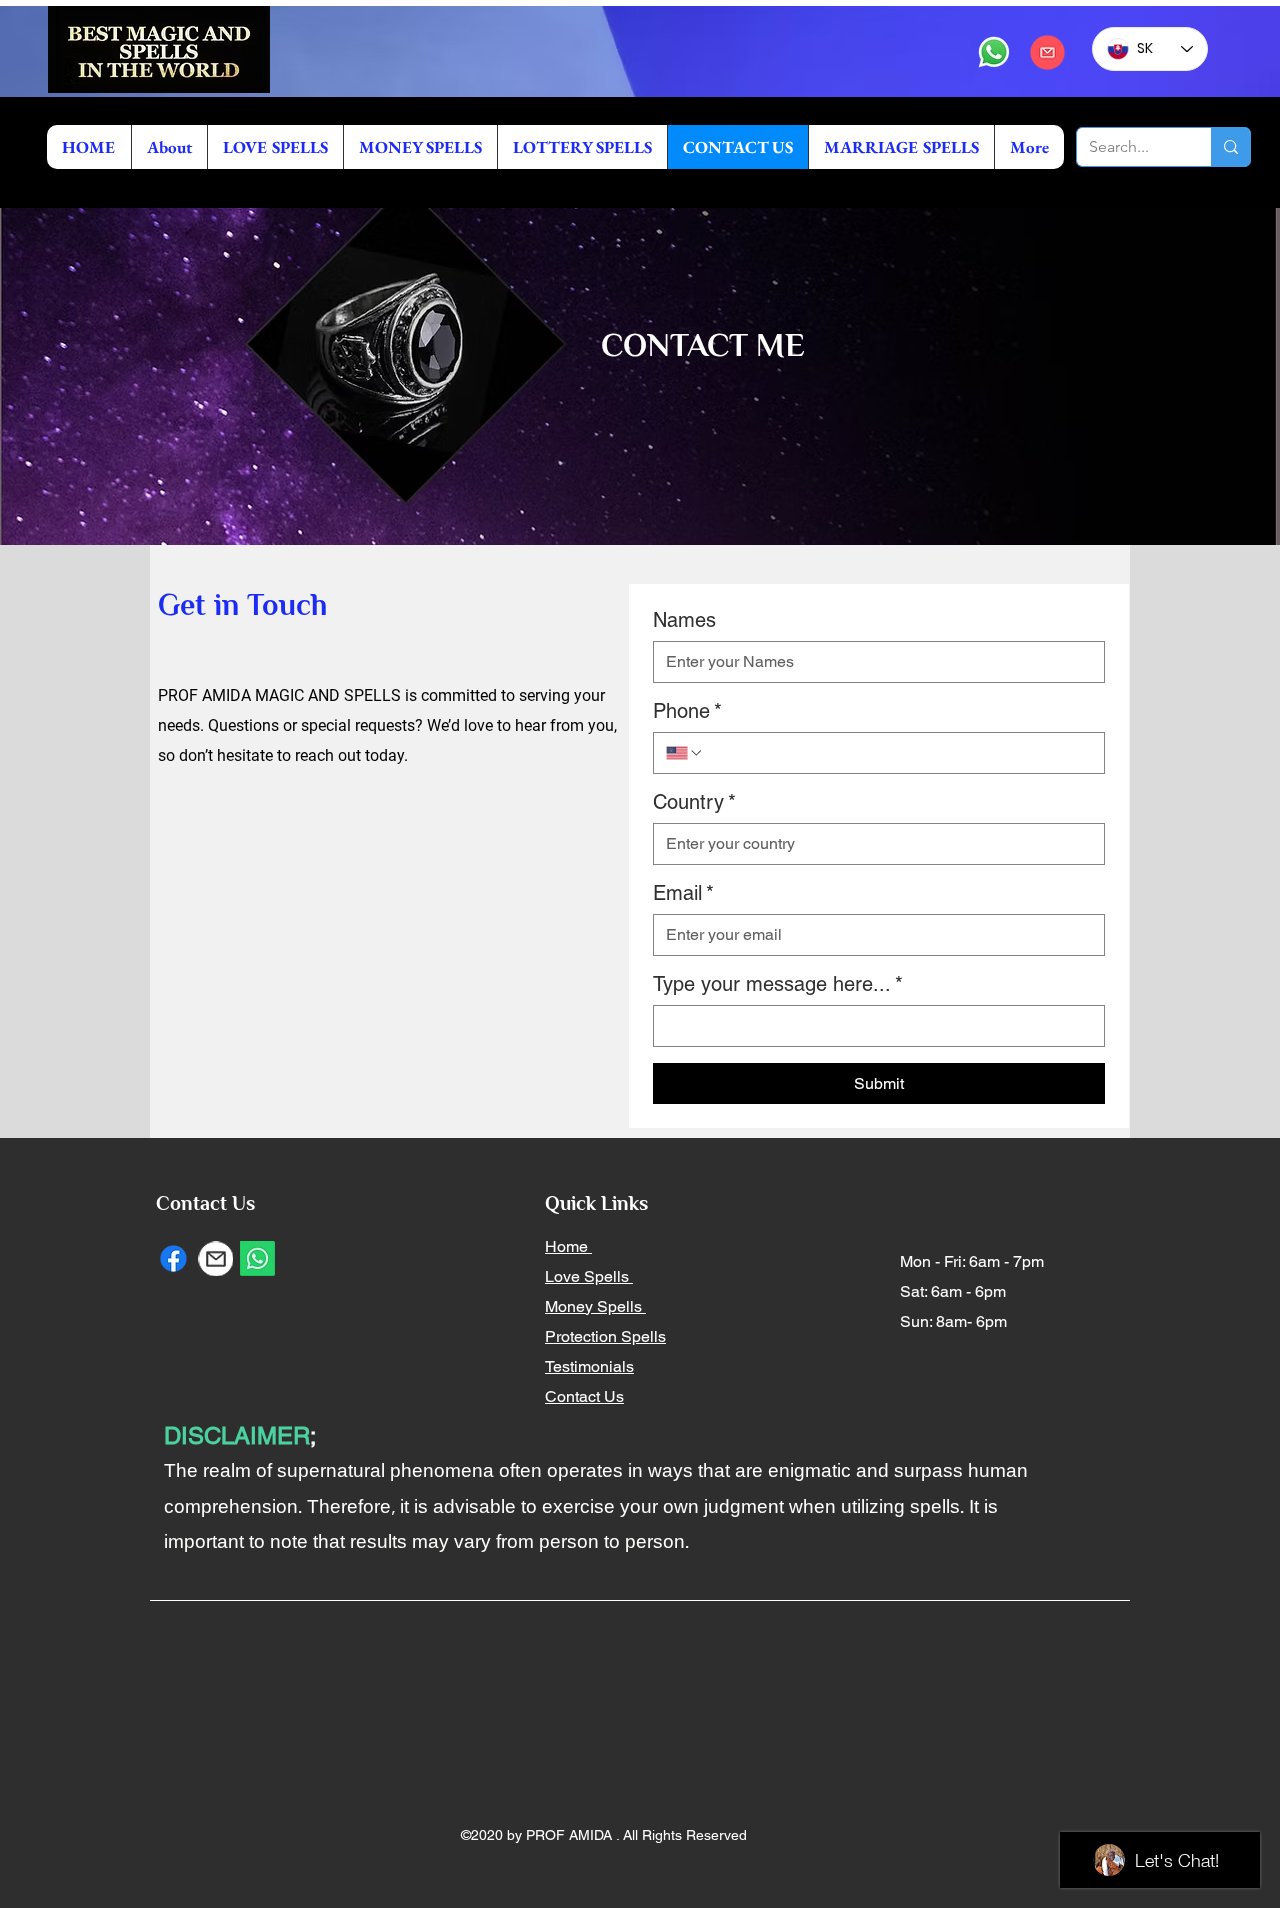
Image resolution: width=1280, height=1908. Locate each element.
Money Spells (595, 1306)
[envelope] (1047, 52)
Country (694, 802)
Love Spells (589, 1276)
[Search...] (1230, 147)
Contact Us (584, 1396)
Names (684, 620)
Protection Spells (605, 1336)
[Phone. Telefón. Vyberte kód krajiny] (685, 753)
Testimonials (589, 1366)
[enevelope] (215, 1258)
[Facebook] (173, 1258)
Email (683, 893)
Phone (687, 711)
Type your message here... (778, 984)
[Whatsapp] (994, 52)
